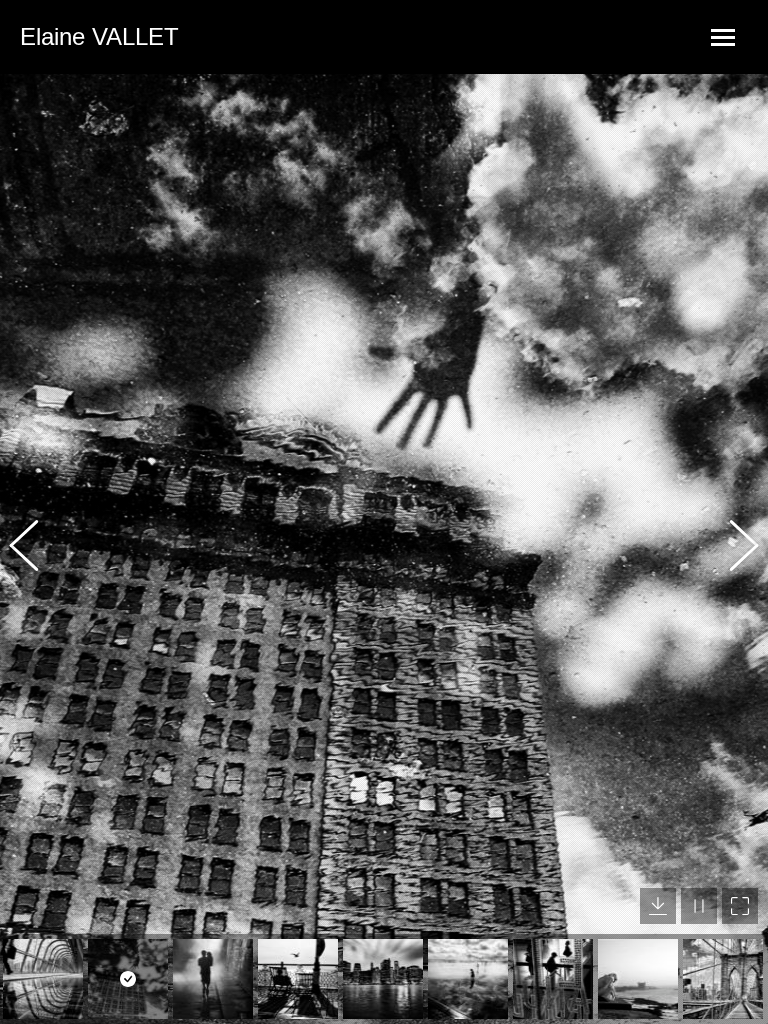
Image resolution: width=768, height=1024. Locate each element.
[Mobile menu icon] (723, 37)
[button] (35, 549)
